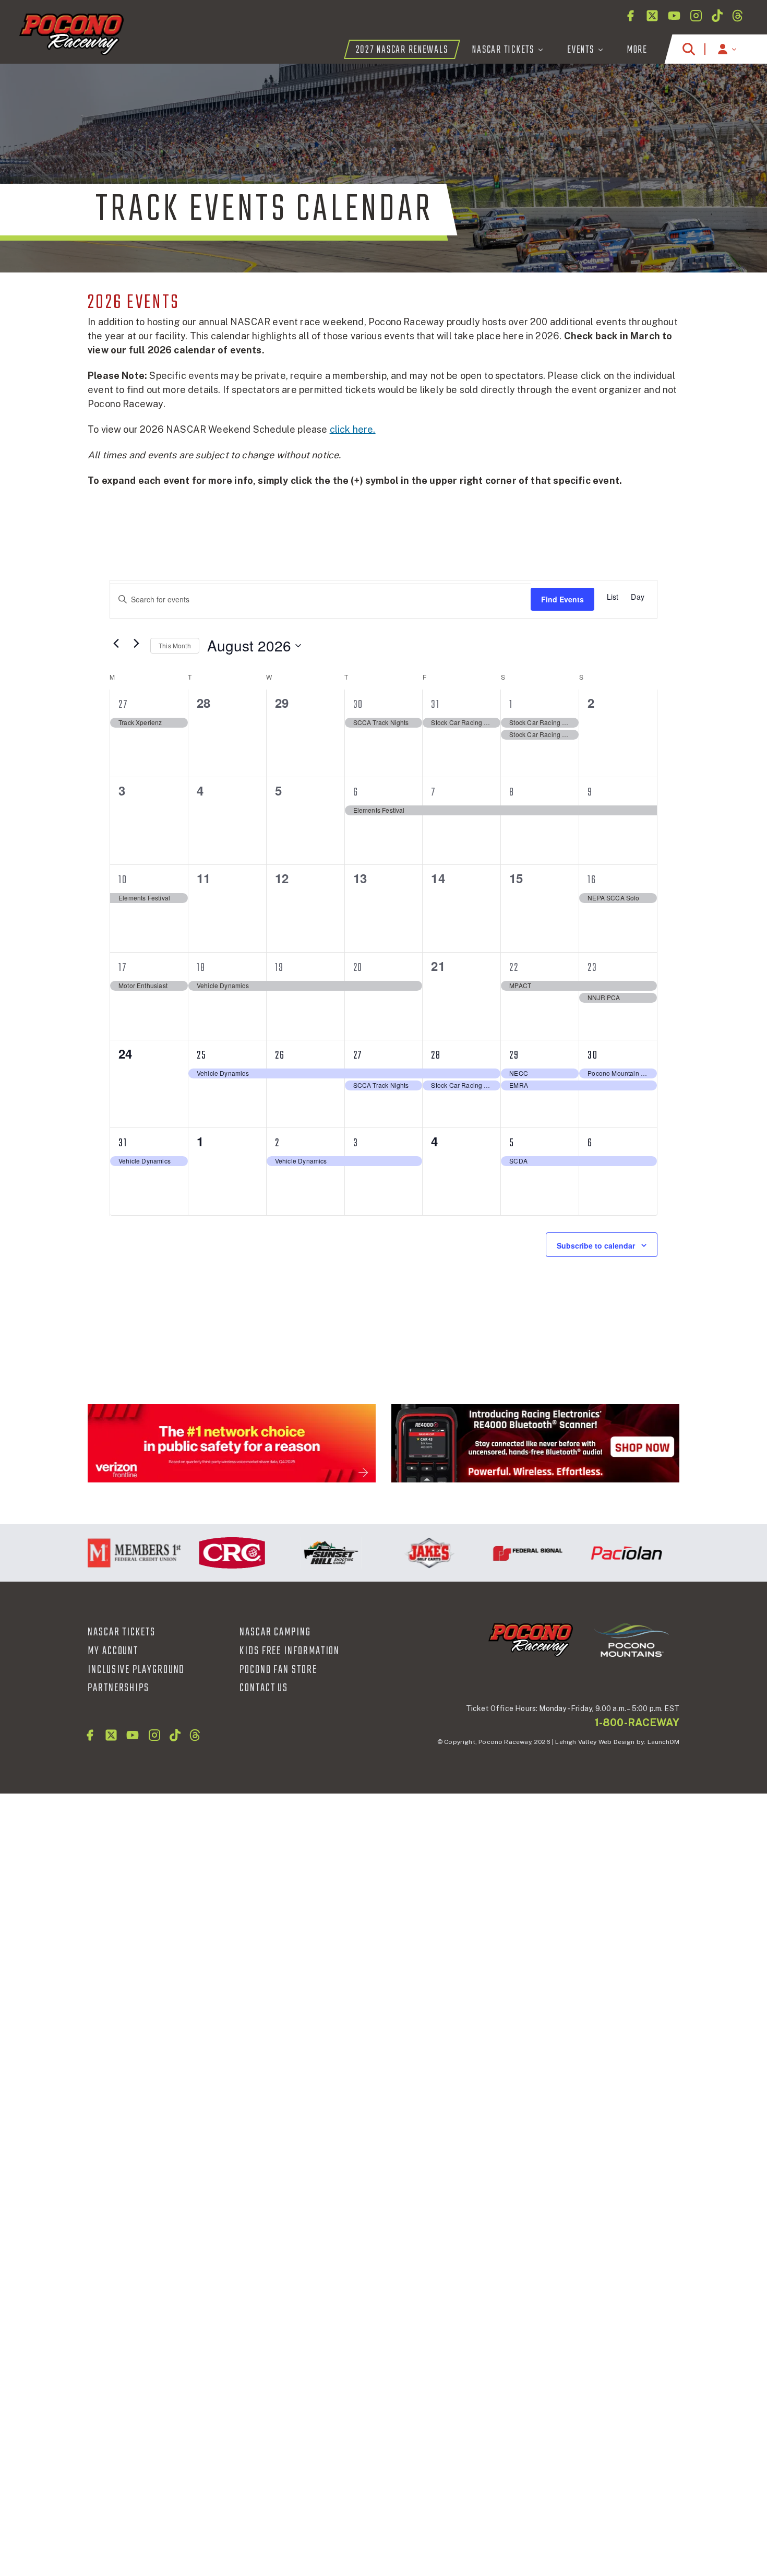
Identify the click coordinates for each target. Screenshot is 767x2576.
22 (514, 968)
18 (201, 968)
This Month (175, 645)
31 (435, 705)
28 (436, 1055)
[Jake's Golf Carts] (404, 1553)
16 (592, 880)
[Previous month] (116, 643)
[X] (652, 16)
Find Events (562, 599)
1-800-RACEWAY (637, 1723)
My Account (113, 1651)
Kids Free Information (290, 1651)
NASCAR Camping (275, 1632)
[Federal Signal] (502, 1553)
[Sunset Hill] (305, 1553)
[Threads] (738, 16)
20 (358, 968)
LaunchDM (663, 1742)
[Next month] (136, 643)
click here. (353, 429)
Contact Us (264, 1688)
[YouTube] (674, 16)
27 (123, 705)
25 (202, 1055)
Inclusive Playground (136, 1670)
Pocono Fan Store (278, 1670)
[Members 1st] (108, 1553)
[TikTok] (717, 16)
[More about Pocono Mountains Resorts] (631, 1639)
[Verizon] (232, 1443)
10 (123, 880)
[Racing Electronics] (535, 1443)
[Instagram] (696, 16)
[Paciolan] (601, 1553)
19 (279, 968)
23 (592, 968)
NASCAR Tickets (122, 1632)
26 (280, 1055)
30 (358, 705)
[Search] (689, 49)
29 (514, 1055)
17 (123, 968)
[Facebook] (630, 16)
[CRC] (206, 1553)
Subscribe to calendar (596, 1245)
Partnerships (118, 1688)
